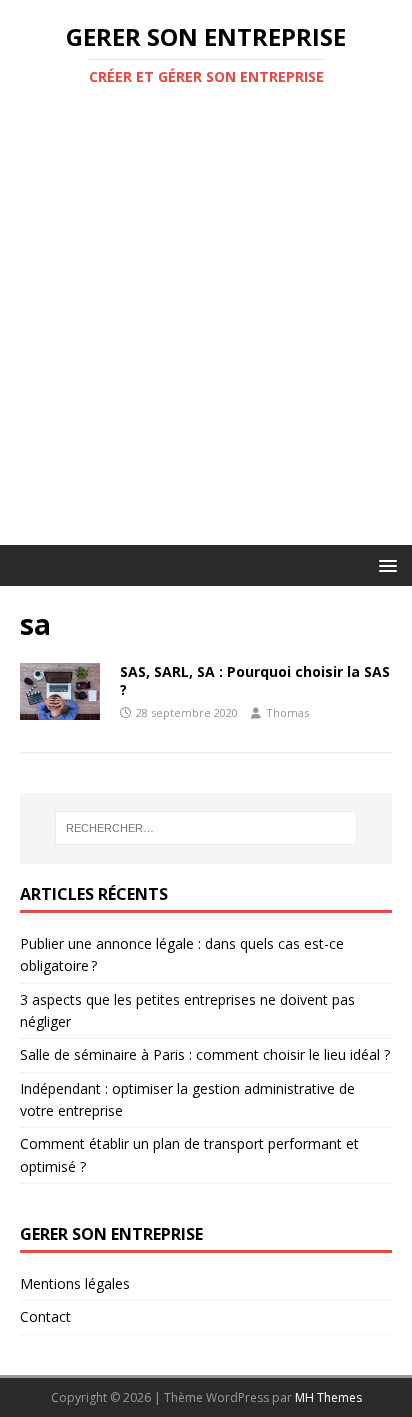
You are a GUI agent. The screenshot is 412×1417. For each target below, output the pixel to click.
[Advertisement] (206, 329)
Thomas (287, 712)
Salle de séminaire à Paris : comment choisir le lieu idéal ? (205, 1054)
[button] (384, 564)
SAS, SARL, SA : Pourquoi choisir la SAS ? (255, 680)
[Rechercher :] (206, 828)
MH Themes (328, 1397)
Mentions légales (75, 1283)
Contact (45, 1316)
